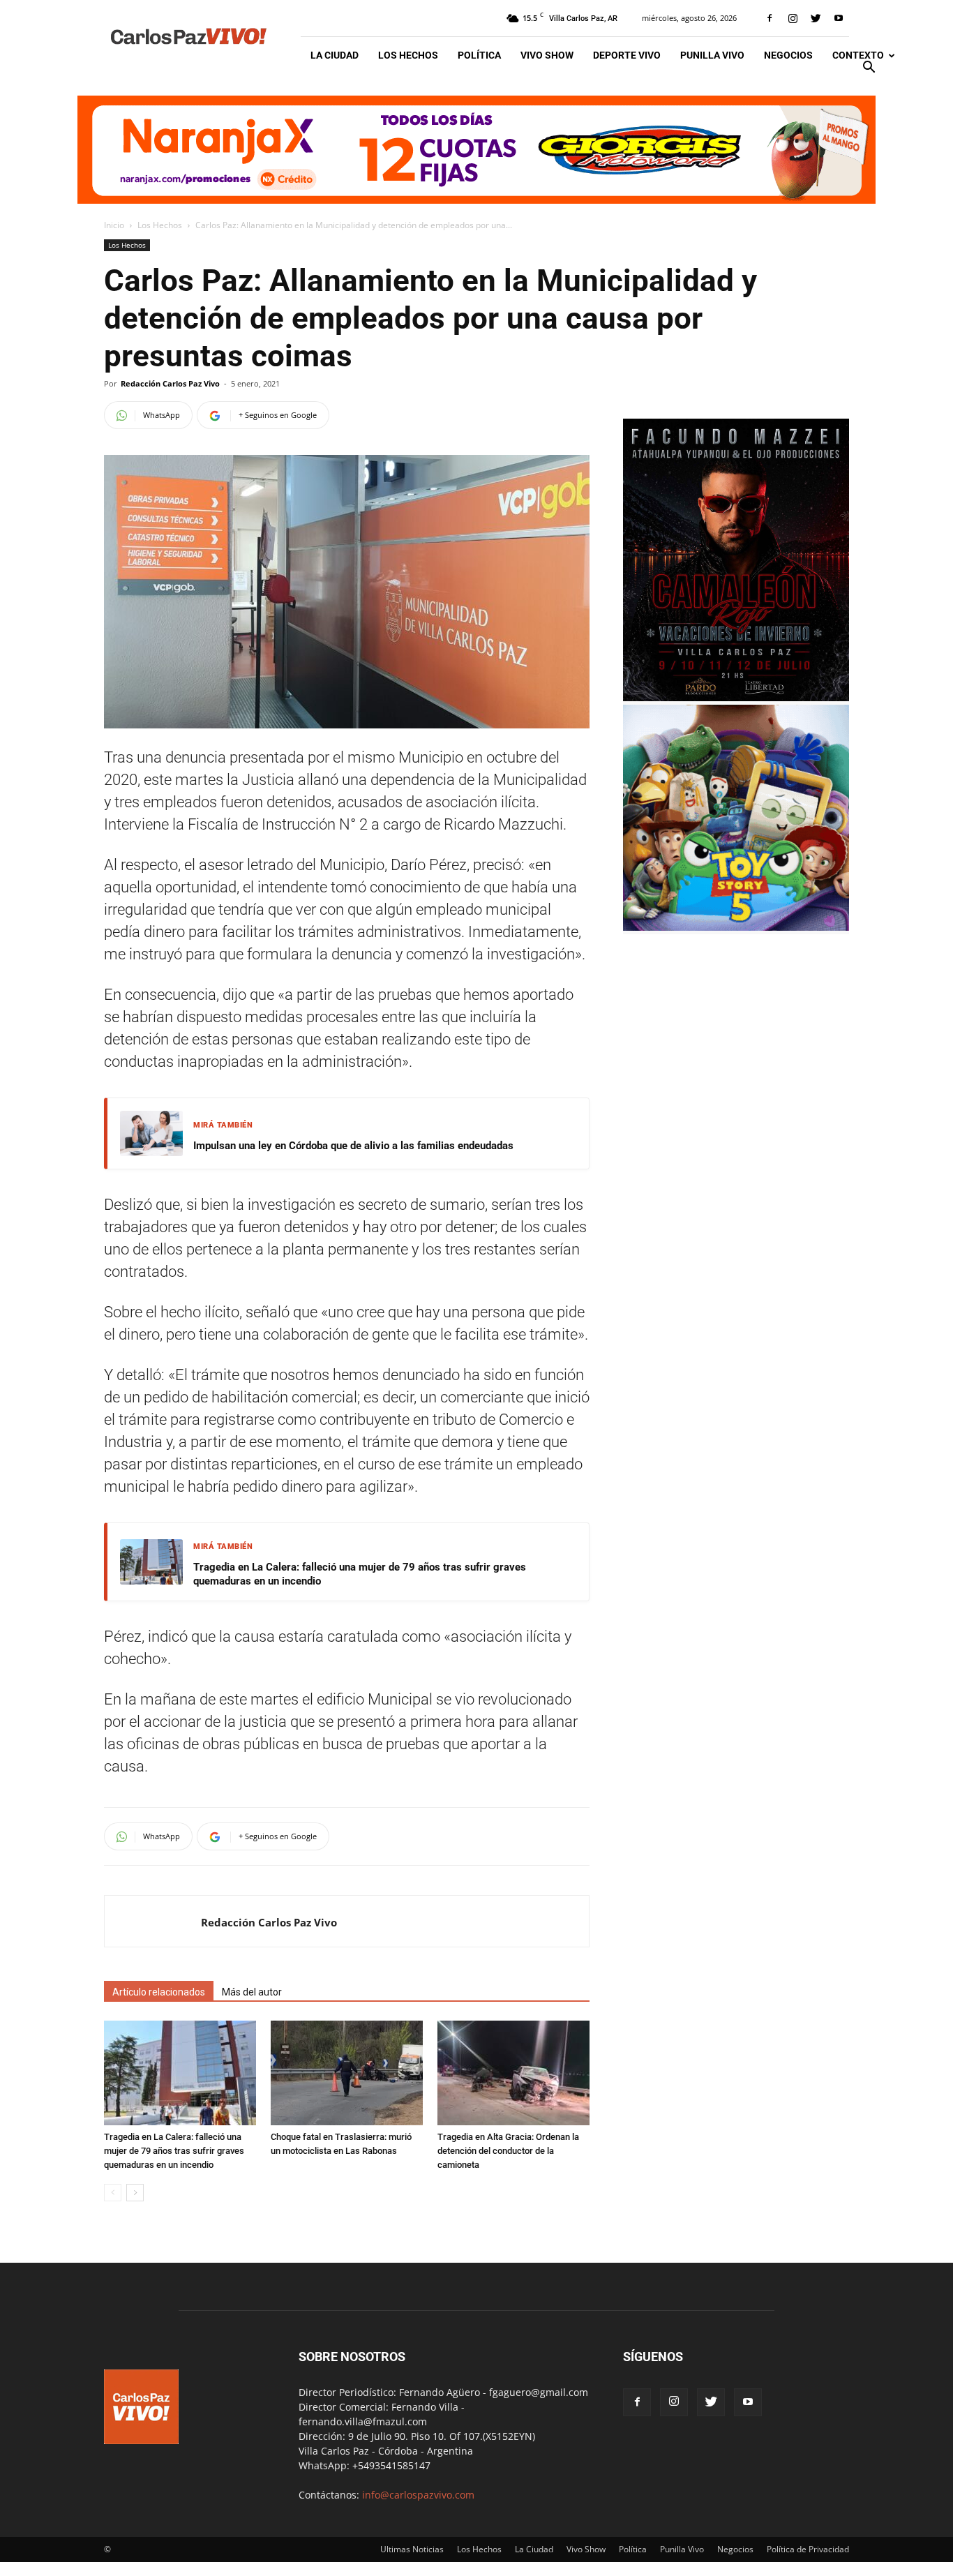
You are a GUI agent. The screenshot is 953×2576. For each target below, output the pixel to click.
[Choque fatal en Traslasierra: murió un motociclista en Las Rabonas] (347, 2073)
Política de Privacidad (808, 2549)
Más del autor (252, 1992)
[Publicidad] (476, 150)
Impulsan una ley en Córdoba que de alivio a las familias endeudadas (353, 1146)
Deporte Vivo (627, 55)
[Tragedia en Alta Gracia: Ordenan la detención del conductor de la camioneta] (513, 2073)
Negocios (788, 55)
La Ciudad (335, 55)
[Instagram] (793, 18)
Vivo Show (547, 55)
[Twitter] (816, 18)
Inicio (114, 225)
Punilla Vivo (712, 55)
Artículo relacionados (159, 1992)
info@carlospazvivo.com (418, 2495)
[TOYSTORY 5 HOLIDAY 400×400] (736, 927)
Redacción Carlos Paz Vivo (170, 383)
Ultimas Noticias (412, 2549)
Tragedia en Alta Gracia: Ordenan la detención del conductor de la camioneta (508, 2151)
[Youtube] (839, 18)
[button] (869, 69)
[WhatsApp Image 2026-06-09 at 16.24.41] (736, 697)
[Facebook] (770, 18)
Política (479, 55)
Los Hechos (408, 55)
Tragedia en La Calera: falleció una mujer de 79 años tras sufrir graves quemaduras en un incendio (360, 1574)
